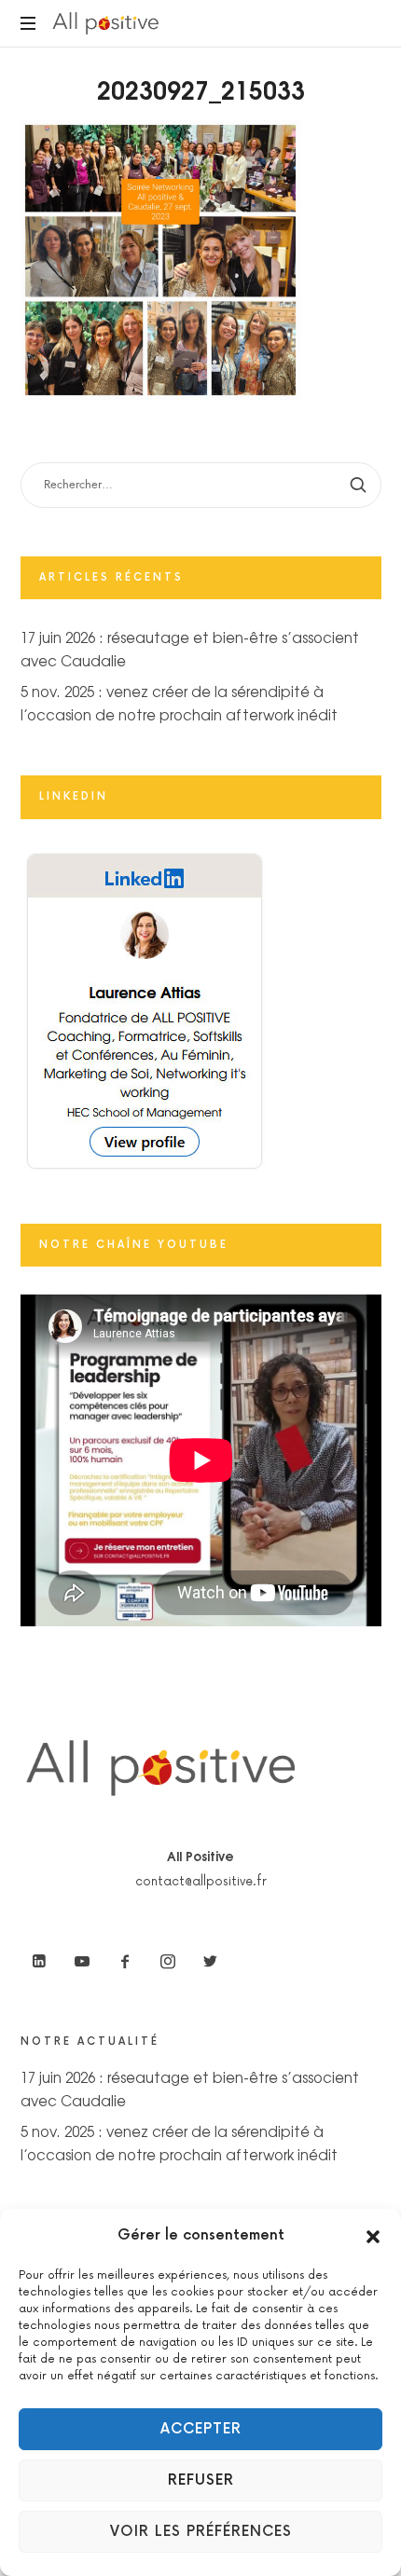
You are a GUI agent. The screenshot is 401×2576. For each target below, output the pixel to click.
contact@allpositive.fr (201, 1882)
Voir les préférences (201, 2532)
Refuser (201, 2480)
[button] (373, 2236)
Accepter (201, 2429)
